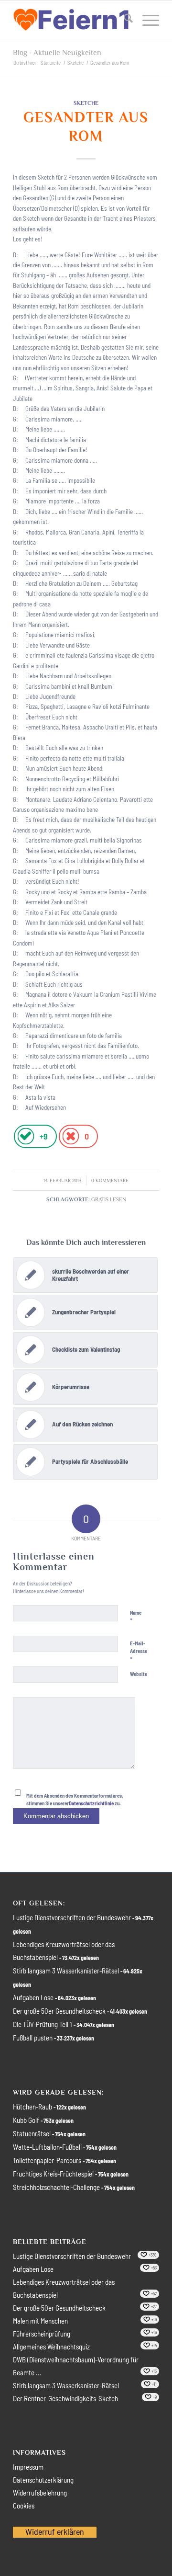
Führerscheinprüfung (42, 2334)
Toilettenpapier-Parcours (47, 2160)
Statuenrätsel (32, 2133)
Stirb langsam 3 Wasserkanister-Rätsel (66, 1971)
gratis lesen (109, 1199)
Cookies (24, 2506)
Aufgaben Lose (33, 1997)
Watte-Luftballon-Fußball (47, 2147)
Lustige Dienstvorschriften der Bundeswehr (72, 1917)
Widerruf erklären (55, 2531)
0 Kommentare (110, 1180)
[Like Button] (26, 1136)
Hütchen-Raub (32, 2107)
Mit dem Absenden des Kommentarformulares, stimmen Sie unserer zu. (75, 1800)
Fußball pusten (33, 2038)
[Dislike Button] (70, 1136)
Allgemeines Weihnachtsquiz (51, 2347)
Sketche (86, 103)
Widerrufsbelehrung (40, 2493)
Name (136, 1617)
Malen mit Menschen (40, 2321)
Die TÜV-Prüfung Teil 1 (43, 2024)
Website (139, 1674)
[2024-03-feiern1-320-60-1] (71, 20)
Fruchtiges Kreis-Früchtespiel (53, 2174)
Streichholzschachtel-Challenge (56, 2187)
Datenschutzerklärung (43, 2480)
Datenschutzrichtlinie (91, 1803)
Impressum (28, 2467)
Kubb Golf (26, 2120)
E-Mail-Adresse (139, 1652)
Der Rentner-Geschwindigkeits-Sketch (65, 2398)
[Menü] (146, 20)
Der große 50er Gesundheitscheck (59, 2011)
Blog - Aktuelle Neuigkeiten (57, 53)
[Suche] (124, 20)
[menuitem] (124, 20)
